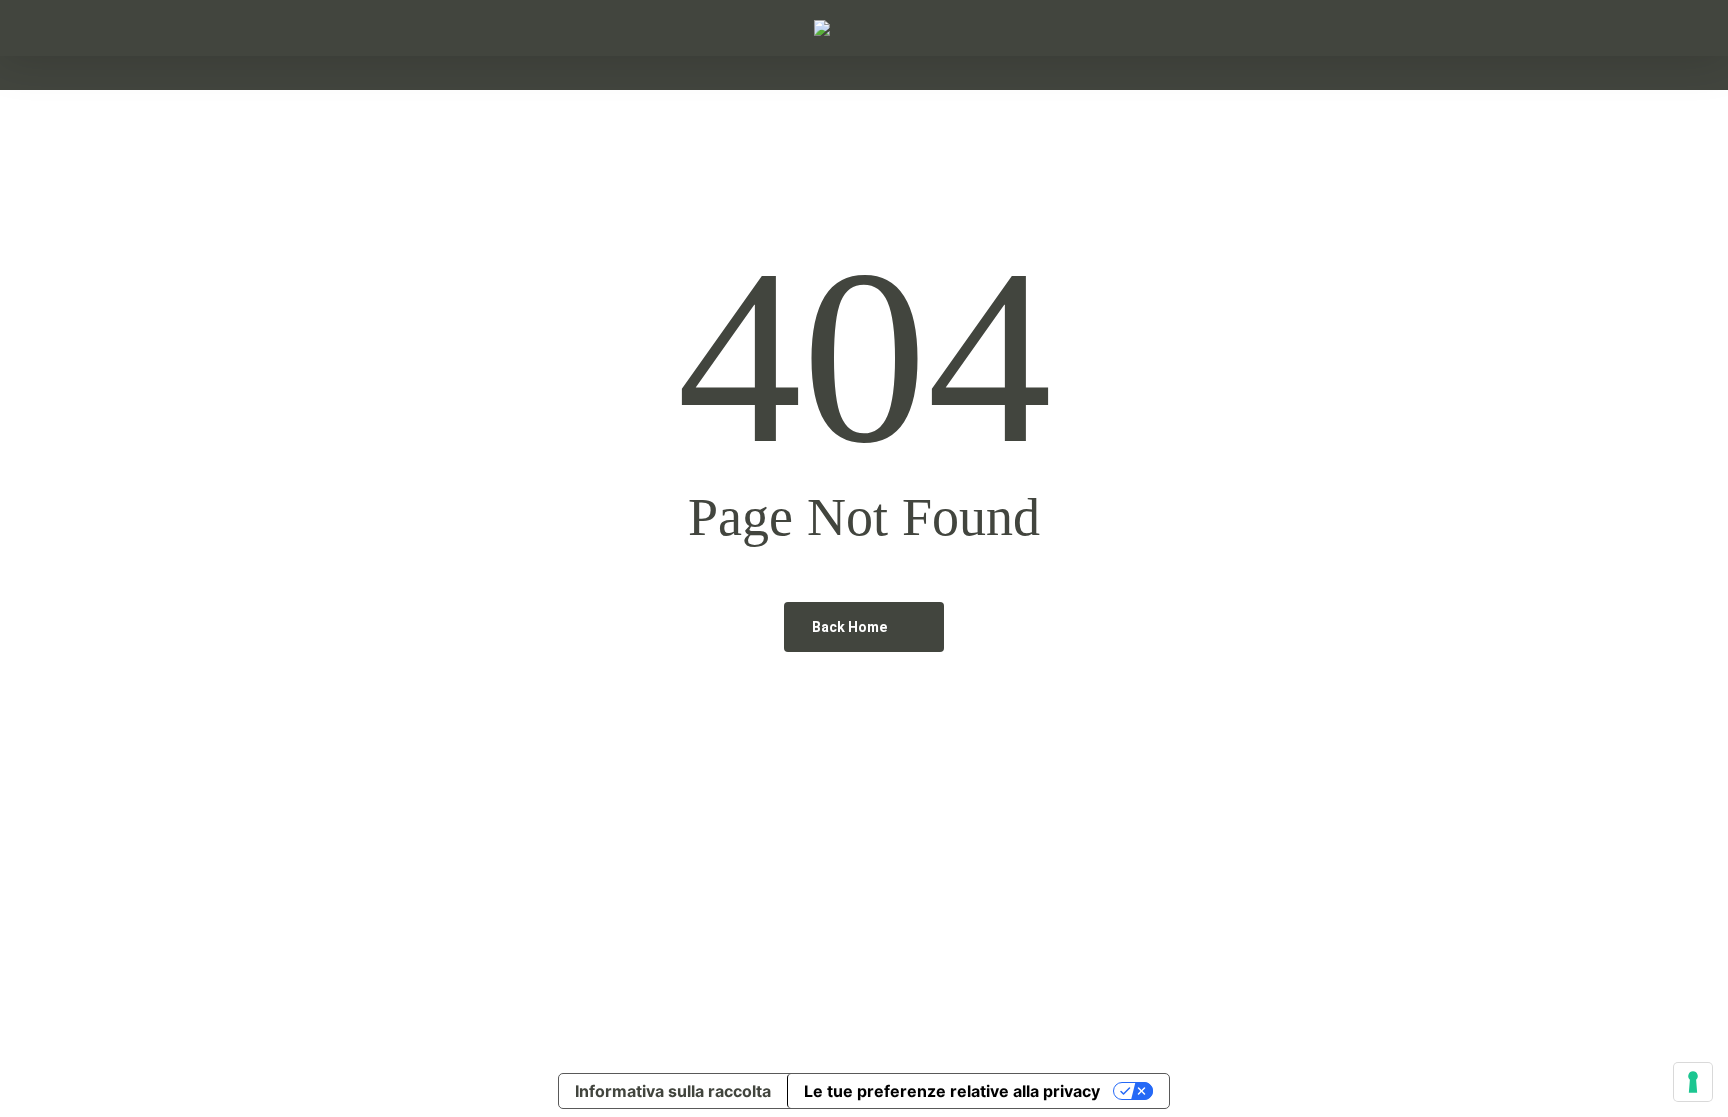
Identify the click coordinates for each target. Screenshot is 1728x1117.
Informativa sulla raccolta (673, 1091)
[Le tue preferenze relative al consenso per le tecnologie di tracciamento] (1693, 1082)
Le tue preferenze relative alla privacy (952, 1091)
